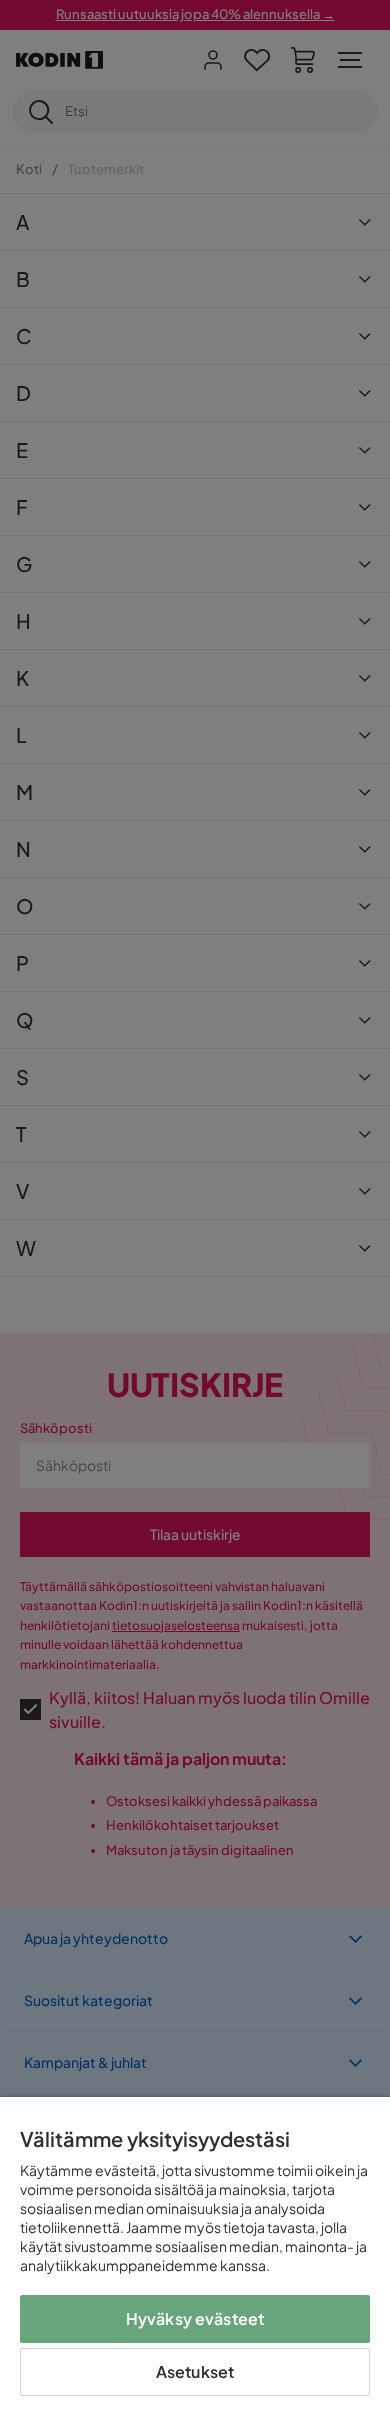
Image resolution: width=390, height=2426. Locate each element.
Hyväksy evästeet (195, 2318)
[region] (195, 2261)
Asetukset (195, 2371)
